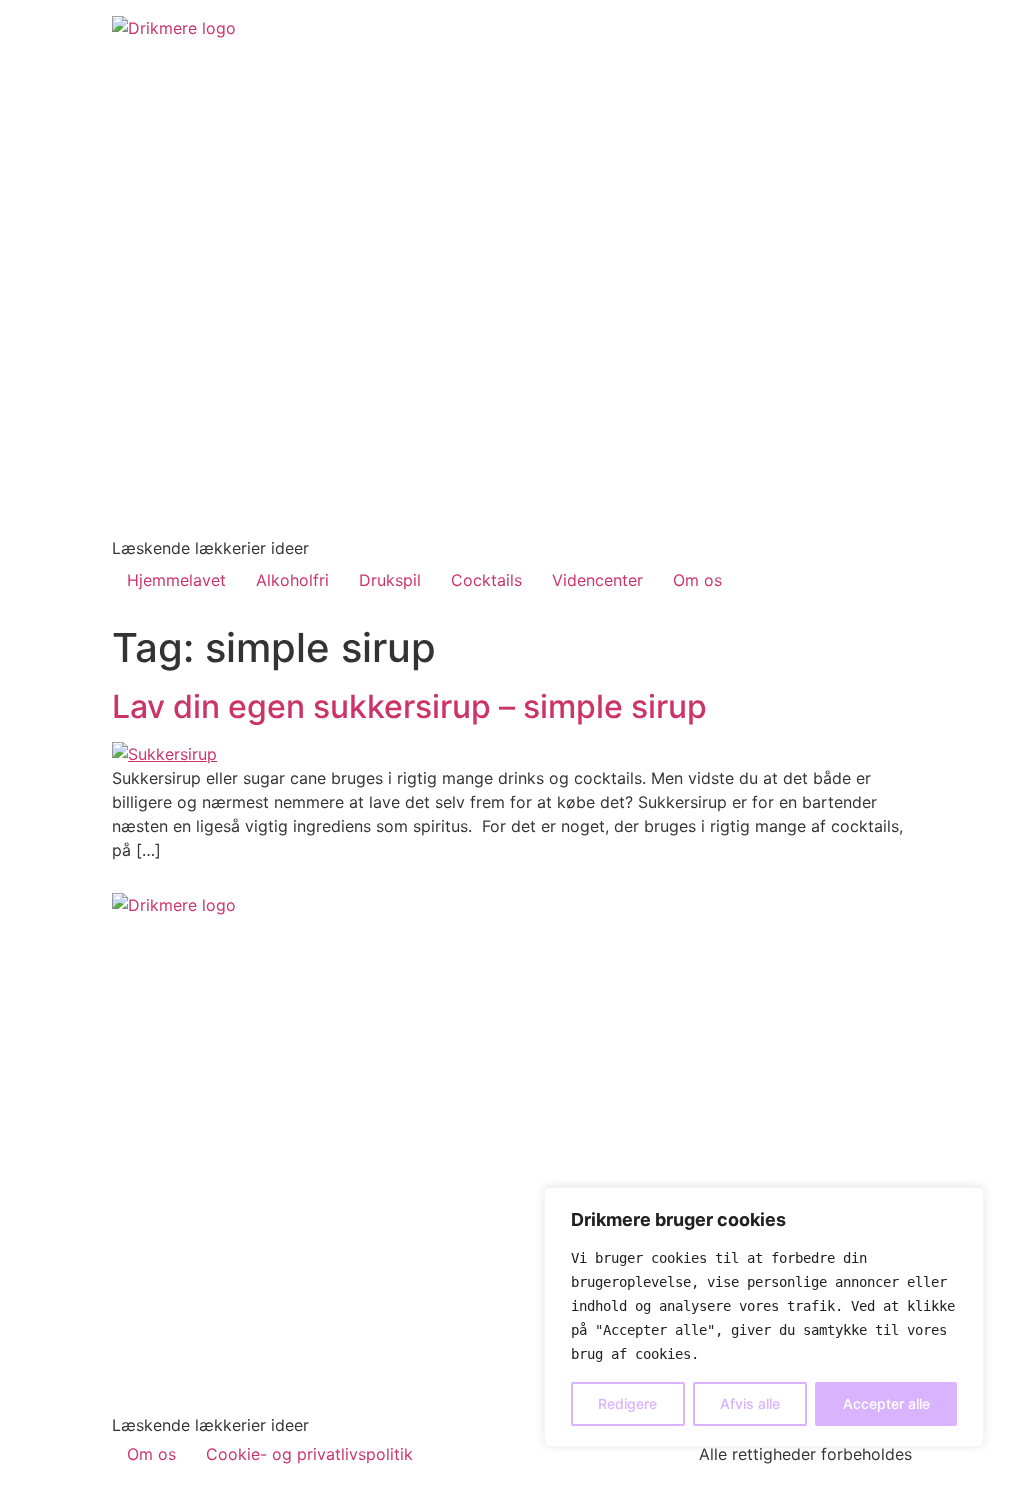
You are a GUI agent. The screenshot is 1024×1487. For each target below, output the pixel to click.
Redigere (627, 1403)
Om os (697, 580)
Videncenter (597, 580)
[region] (764, 1317)
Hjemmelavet (176, 580)
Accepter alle (886, 1403)
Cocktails (486, 580)
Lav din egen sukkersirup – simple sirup (409, 706)
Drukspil (390, 580)
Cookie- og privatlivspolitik (309, 1454)
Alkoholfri (292, 580)
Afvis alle (750, 1403)
